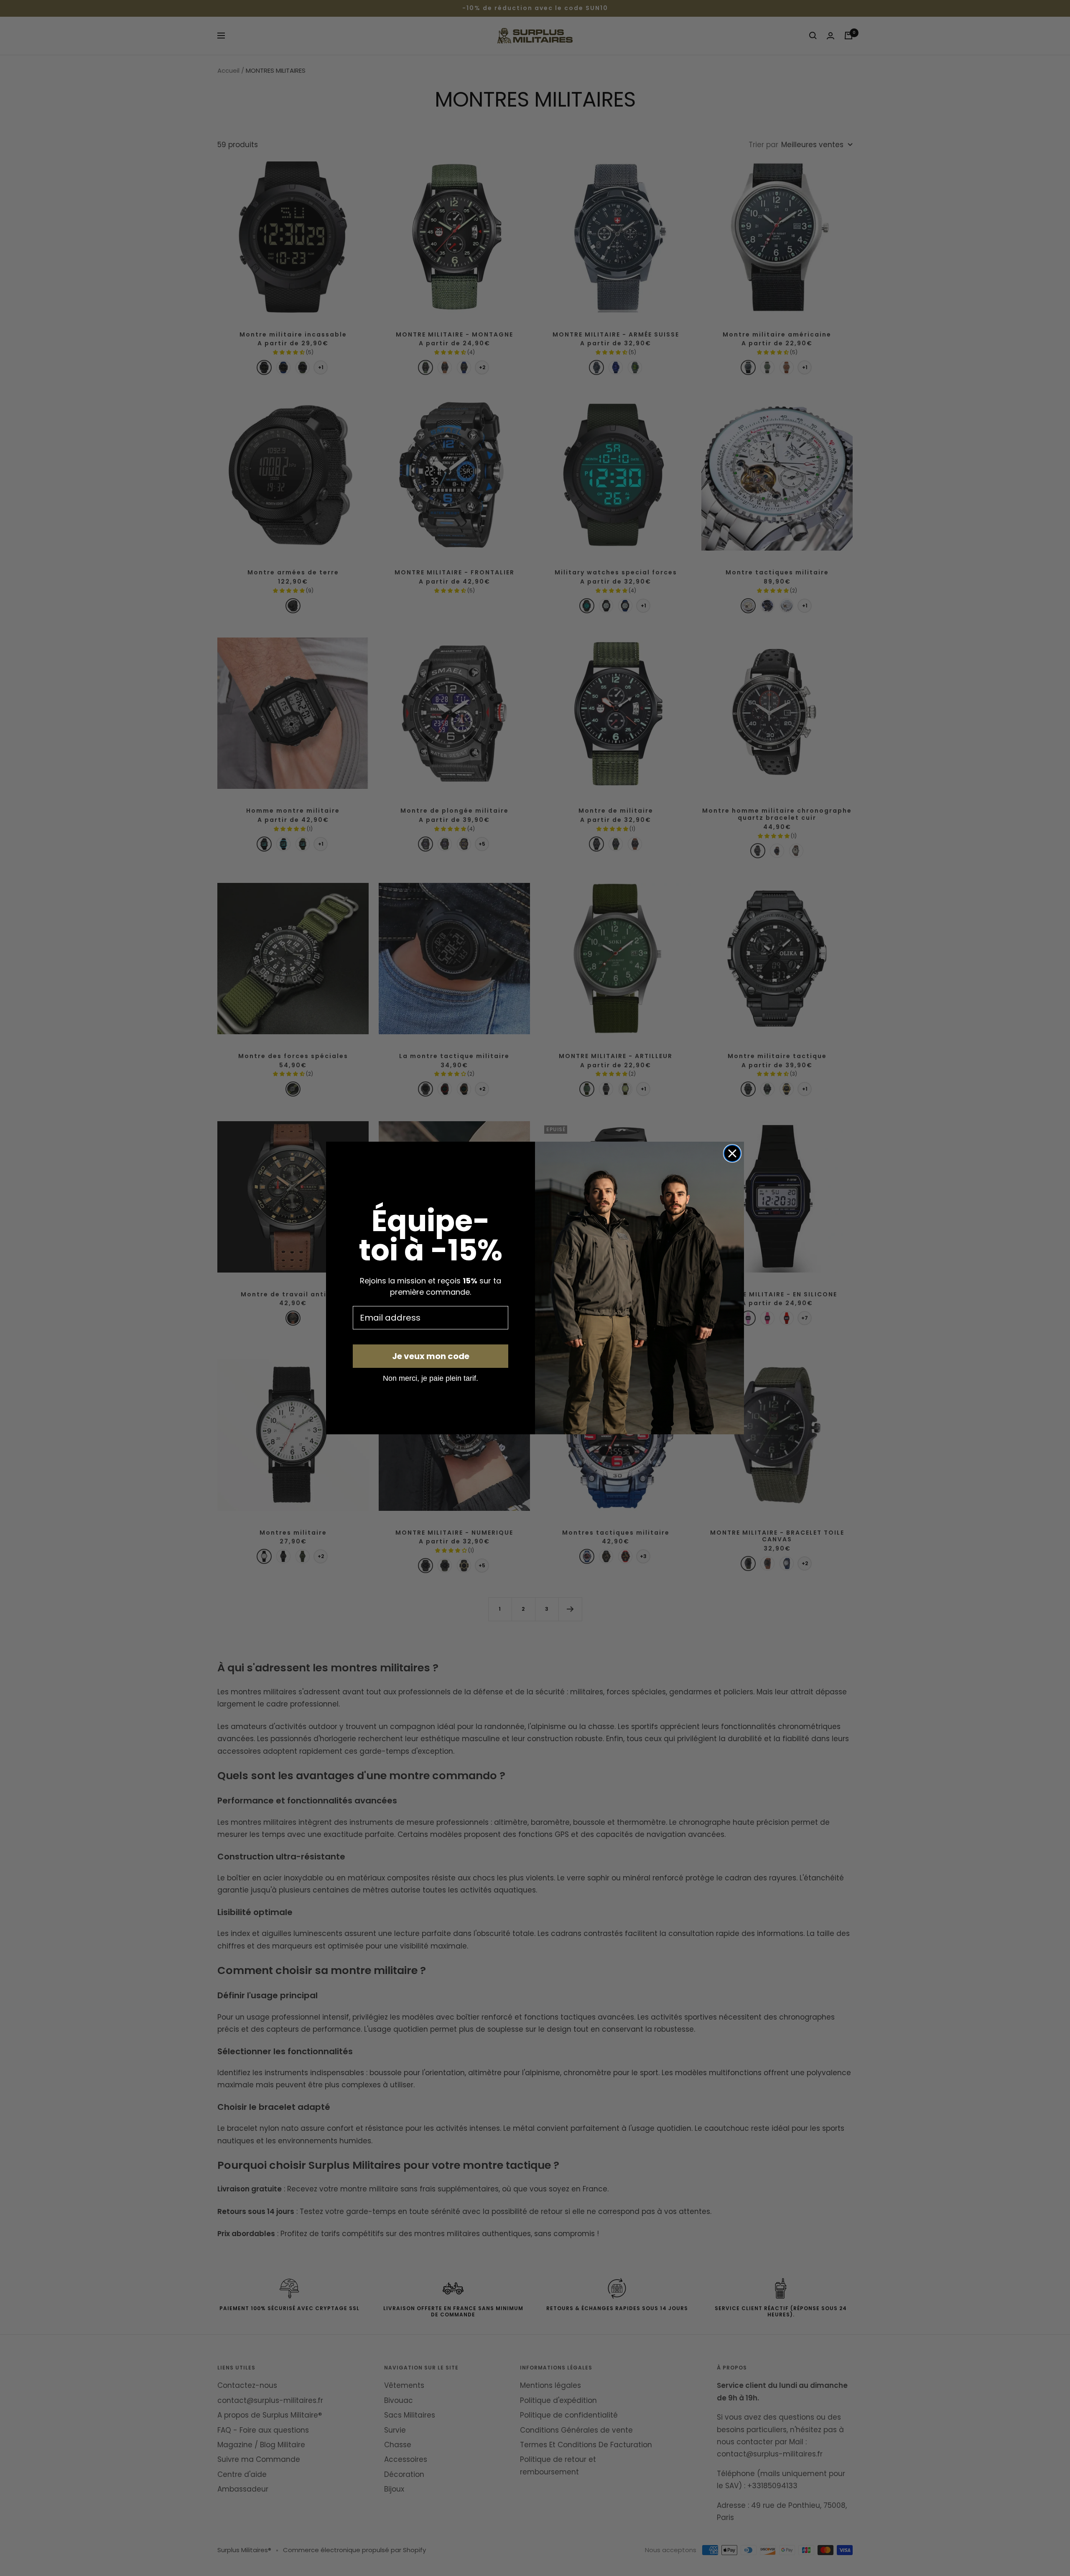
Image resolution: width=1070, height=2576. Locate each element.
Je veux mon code (431, 1356)
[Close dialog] (732, 1153)
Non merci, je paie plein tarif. (431, 1378)
